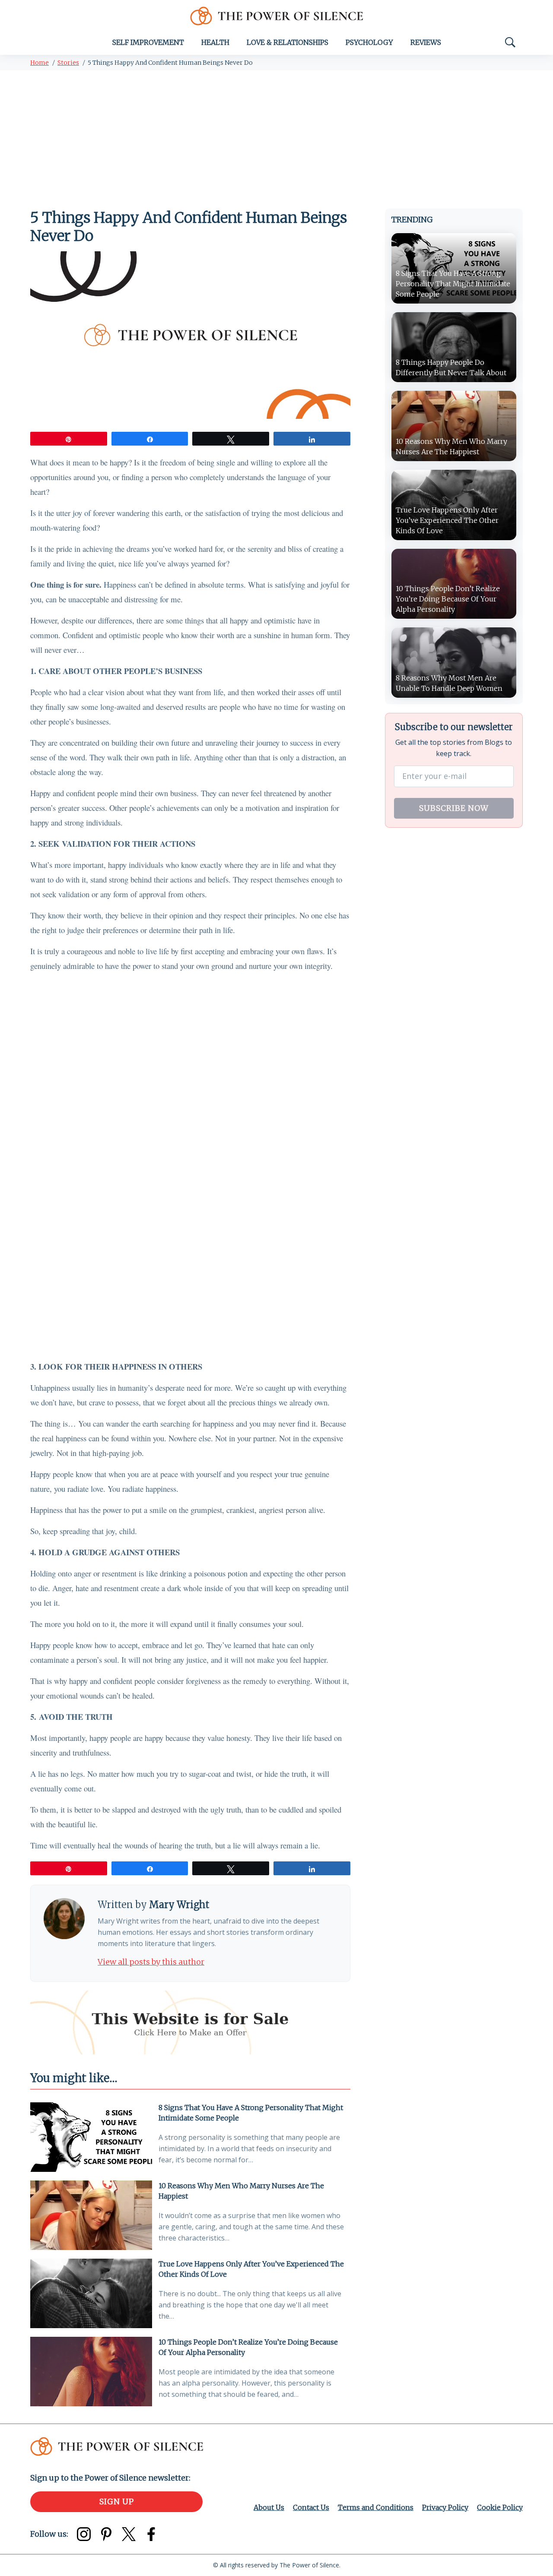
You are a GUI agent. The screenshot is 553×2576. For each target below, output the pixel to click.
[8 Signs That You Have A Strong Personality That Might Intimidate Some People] (91, 2137)
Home (40, 63)
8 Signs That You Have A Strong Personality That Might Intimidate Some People (251, 2113)
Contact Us (311, 2507)
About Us (269, 2507)
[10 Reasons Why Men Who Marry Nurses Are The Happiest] (91, 2215)
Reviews (426, 42)
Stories (68, 63)
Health (215, 42)
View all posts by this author (151, 1962)
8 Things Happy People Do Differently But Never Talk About (451, 367)
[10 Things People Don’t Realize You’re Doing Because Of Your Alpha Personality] (91, 2372)
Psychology (369, 42)
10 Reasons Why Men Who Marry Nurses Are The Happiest (241, 2191)
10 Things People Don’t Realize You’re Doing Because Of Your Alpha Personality (248, 2347)
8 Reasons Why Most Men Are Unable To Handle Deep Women (449, 683)
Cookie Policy (500, 2507)
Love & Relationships (288, 42)
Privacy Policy (445, 2507)
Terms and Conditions (376, 2507)
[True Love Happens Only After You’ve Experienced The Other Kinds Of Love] (91, 2293)
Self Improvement (148, 42)
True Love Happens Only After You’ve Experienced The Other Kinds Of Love (251, 2269)
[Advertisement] (276, 135)
